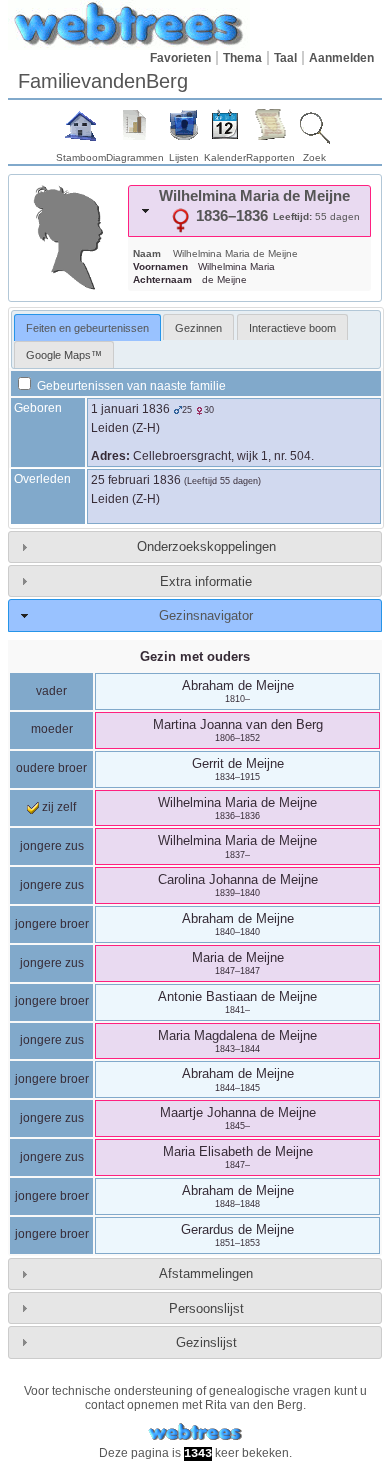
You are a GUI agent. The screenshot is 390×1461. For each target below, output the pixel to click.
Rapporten (270, 157)
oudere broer (51, 768)
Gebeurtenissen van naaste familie (130, 386)
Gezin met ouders (195, 656)
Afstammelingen (206, 1273)
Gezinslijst (206, 1342)
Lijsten (184, 157)
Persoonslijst (206, 1308)
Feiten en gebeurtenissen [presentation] (87, 328)
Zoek (314, 157)
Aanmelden (341, 58)
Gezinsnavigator (206, 615)
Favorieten (180, 58)
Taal (285, 58)
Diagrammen (135, 157)
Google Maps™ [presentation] (64, 355)
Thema (242, 58)
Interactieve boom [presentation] (292, 328)
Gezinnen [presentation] (198, 328)
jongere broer (52, 924)
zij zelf (57, 807)
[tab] (249, 211)
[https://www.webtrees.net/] (195, 1432)
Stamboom (81, 157)
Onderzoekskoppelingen (206, 546)
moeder (52, 729)
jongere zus (52, 846)
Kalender (225, 157)
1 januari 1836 (130, 409)
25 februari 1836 (136, 480)
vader (51, 691)
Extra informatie (206, 581)
